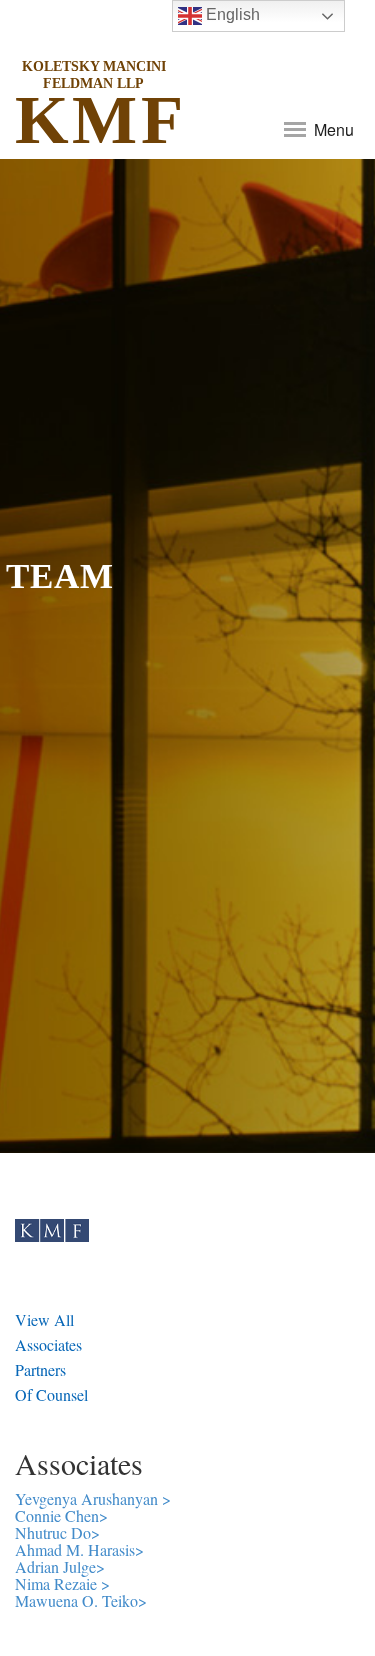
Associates (48, 1344)
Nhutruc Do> (57, 1532)
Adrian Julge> (60, 1566)
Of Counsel (51, 1394)
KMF (94, 111)
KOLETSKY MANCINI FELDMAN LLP (94, 75)
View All (44, 1319)
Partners (40, 1369)
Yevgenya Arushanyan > (93, 1498)
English (231, 14)
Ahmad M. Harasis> (79, 1549)
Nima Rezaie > (62, 1583)
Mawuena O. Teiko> (81, 1600)
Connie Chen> (61, 1515)
